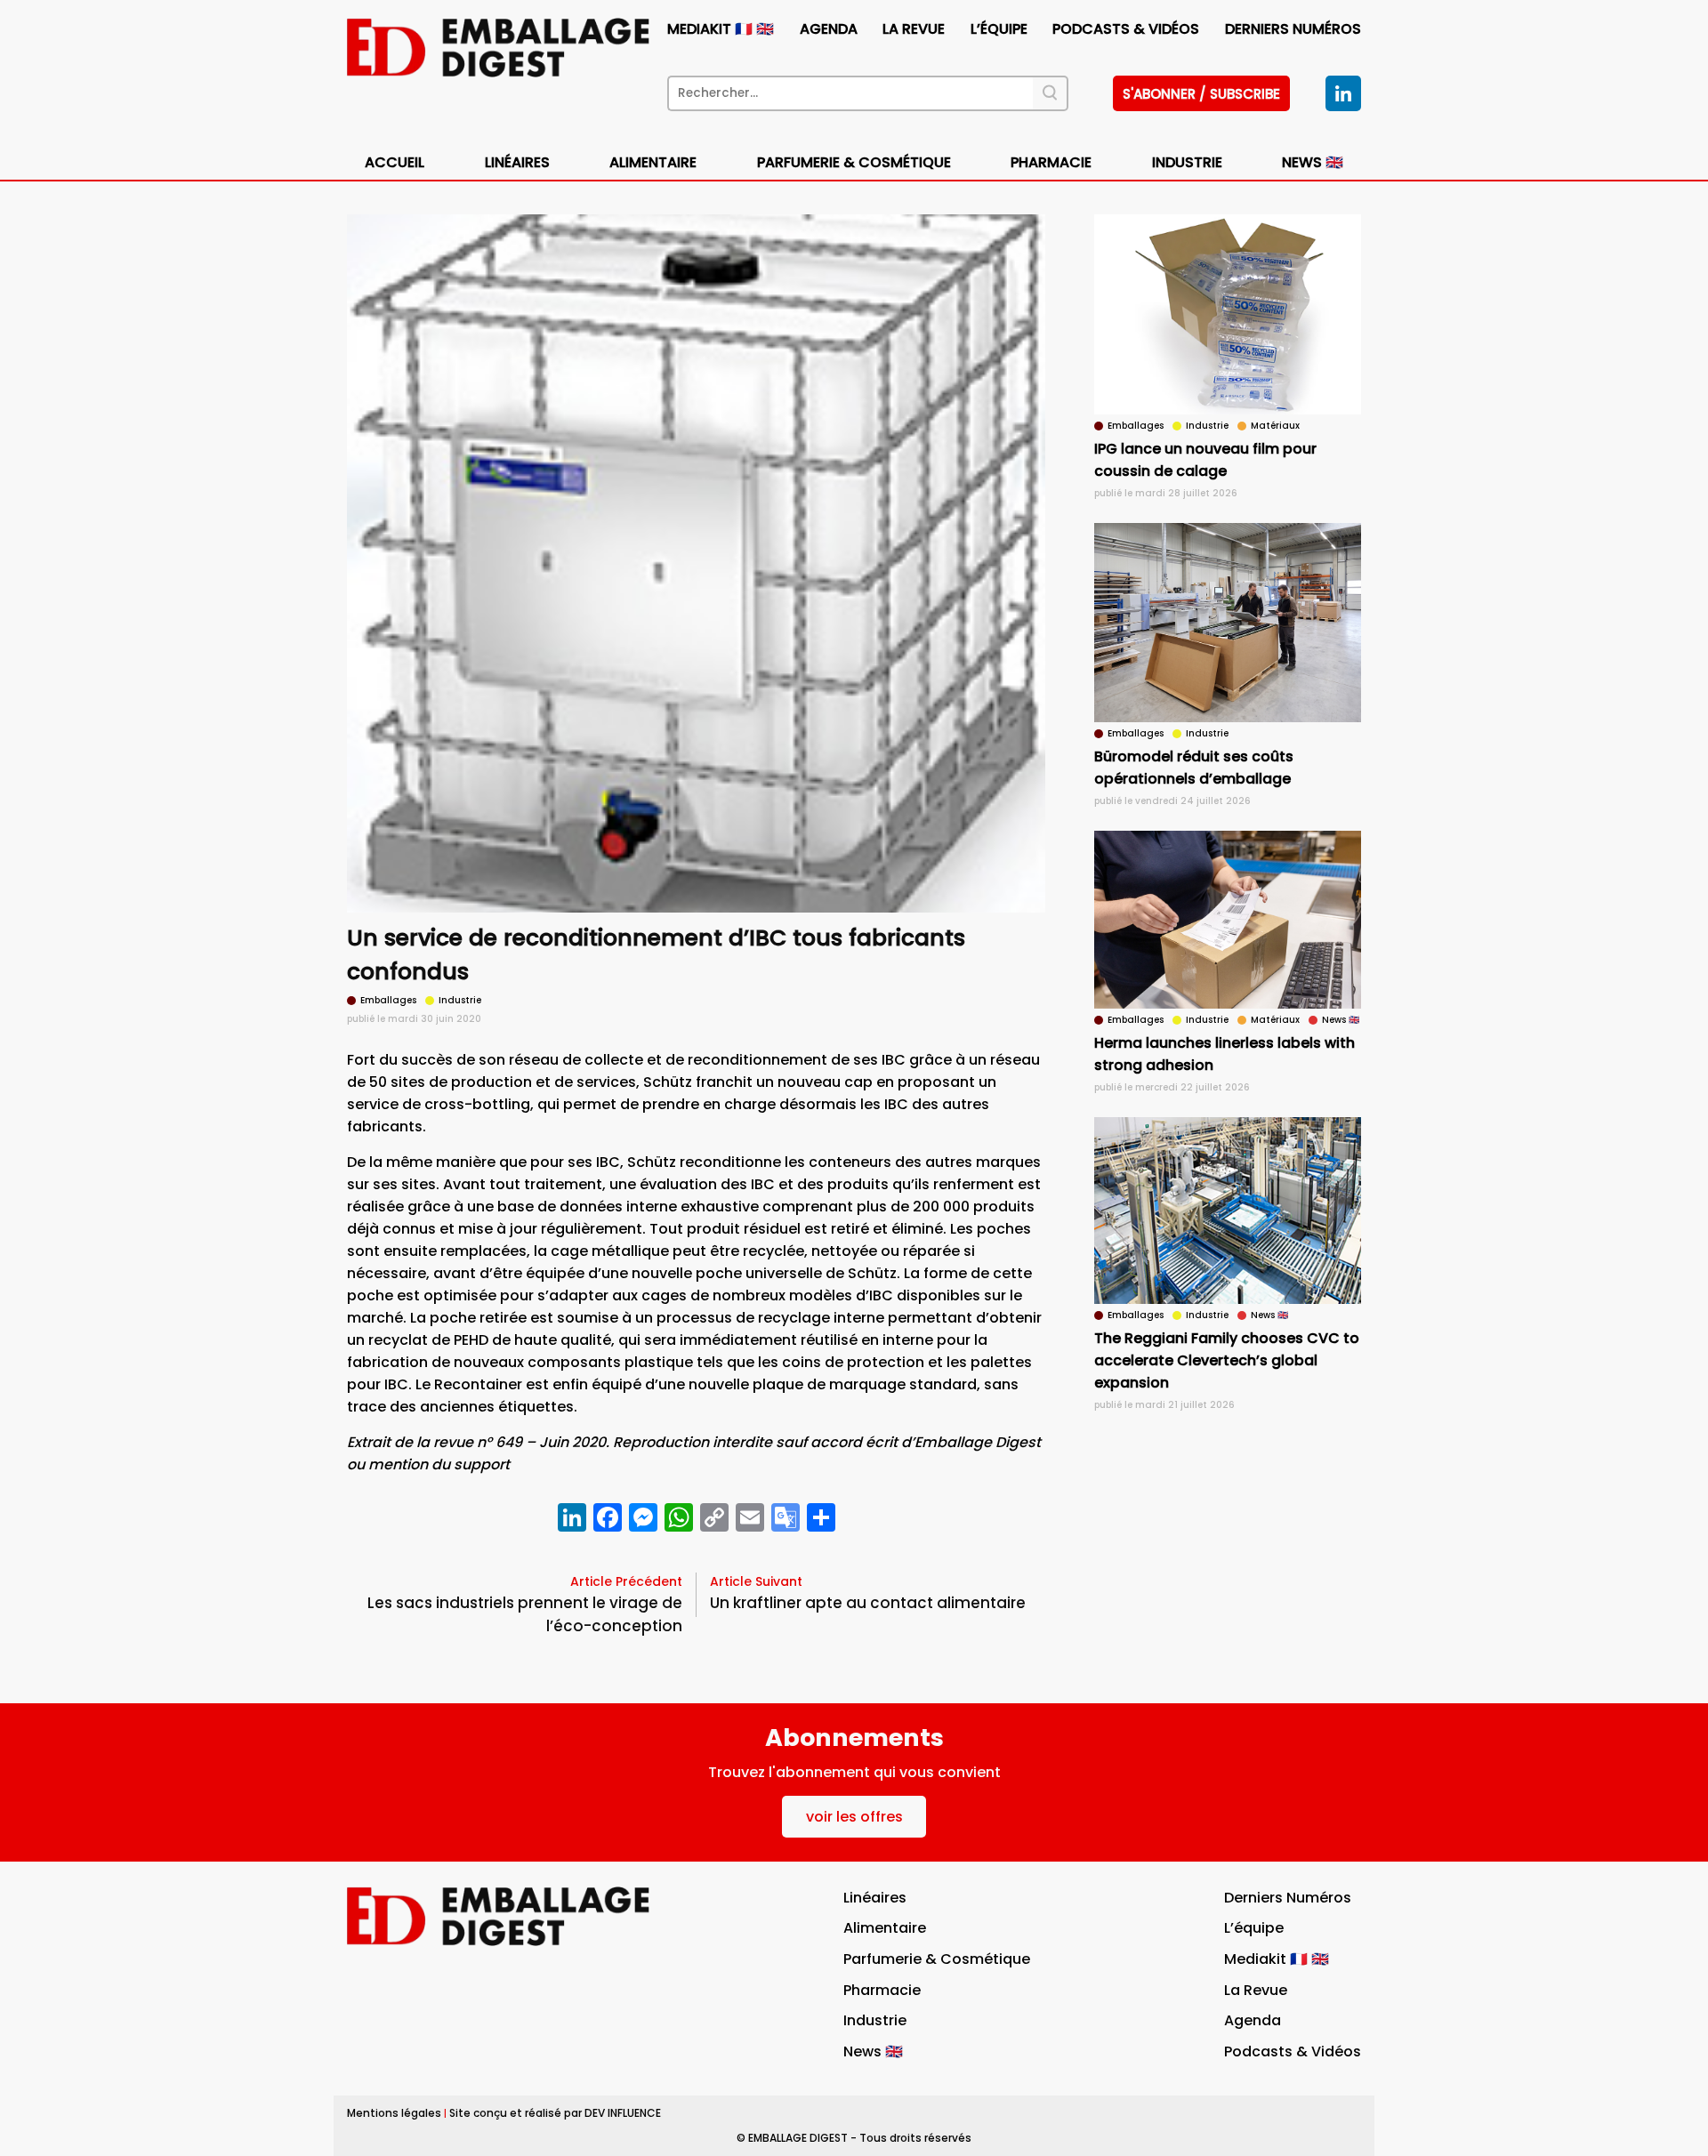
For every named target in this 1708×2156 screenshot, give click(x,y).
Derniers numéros (1293, 29)
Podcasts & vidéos (1126, 29)
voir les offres (854, 1817)
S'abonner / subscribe (1201, 94)
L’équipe (999, 29)
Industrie (875, 2020)
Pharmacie (1051, 162)
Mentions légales (394, 2113)
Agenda (829, 29)
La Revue (914, 29)
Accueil (395, 162)
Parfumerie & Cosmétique (854, 162)
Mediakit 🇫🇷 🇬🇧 (721, 29)
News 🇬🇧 (1313, 162)
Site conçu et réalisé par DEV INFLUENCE (555, 2113)
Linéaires (517, 162)
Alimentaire (653, 162)
